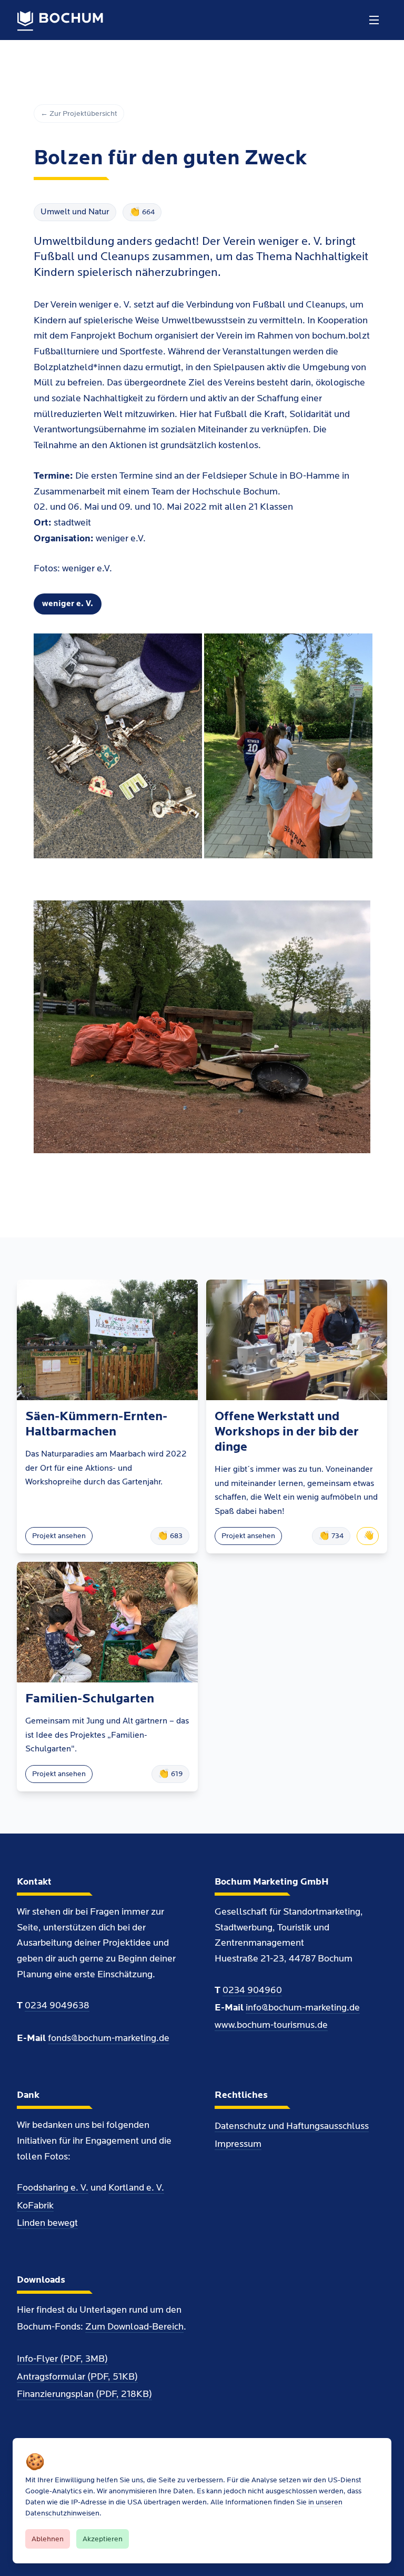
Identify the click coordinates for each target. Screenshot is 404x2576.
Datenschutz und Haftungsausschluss (292, 2126)
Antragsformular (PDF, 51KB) (77, 2377)
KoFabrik (35, 2206)
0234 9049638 (57, 2005)
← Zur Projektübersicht (79, 113)
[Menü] (374, 20)
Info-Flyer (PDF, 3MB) (62, 2359)
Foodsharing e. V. (53, 2188)
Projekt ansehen (59, 1536)
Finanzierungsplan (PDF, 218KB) (84, 2394)
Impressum (238, 2144)
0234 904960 (252, 1990)
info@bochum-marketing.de (303, 2008)
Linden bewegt (47, 2223)
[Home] (60, 21)
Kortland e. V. (136, 2188)
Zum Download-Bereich (134, 2327)
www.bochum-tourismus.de (271, 2025)
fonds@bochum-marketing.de (109, 2038)
